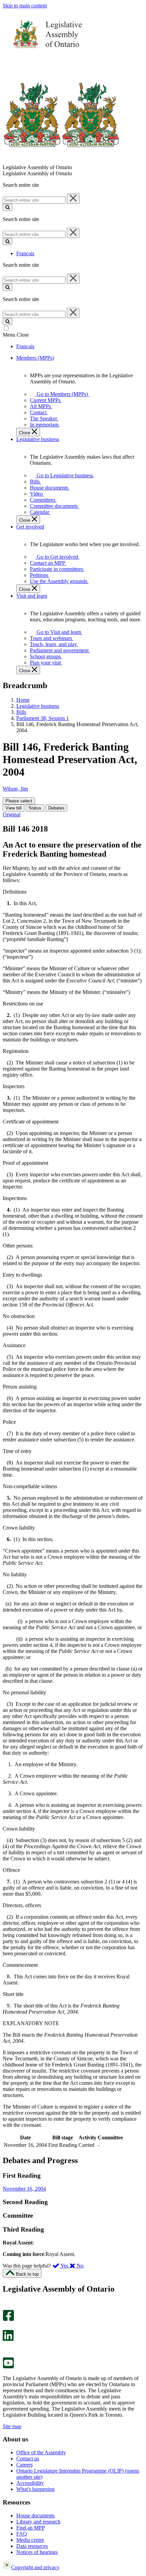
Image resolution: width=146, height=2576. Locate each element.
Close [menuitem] (25, 433)
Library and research (38, 2522)
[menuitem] (61, 394)
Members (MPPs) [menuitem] (35, 358)
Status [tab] (35, 808)
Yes (65, 2266)
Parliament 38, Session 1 (43, 718)
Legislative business (38, 706)
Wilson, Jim (15, 789)
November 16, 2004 (24, 2189)
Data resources (32, 2546)
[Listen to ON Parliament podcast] (6, 2348)
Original (12, 814)
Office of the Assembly (41, 2452)
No (79, 2266)
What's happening (35, 2489)
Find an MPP (31, 2528)
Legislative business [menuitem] (38, 439)
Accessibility (30, 2483)
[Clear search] (73, 199)
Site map (12, 2426)
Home (23, 700)
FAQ (22, 2534)
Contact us (28, 2459)
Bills (21, 712)
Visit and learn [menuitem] (32, 596)
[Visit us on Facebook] (8, 2319)
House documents (35, 2515)
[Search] (7, 207)
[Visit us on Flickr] (7, 2354)
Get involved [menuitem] (30, 527)
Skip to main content (25, 6)
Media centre (30, 2540)
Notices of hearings (37, 2552)
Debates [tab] (56, 808)
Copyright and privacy (35, 2567)
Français (25, 253)
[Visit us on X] (6, 2327)
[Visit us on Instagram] (7, 2307)
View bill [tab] (14, 808)
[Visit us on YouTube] (8, 2367)
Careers (24, 2465)
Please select (19, 801)
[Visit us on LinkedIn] (8, 2339)
